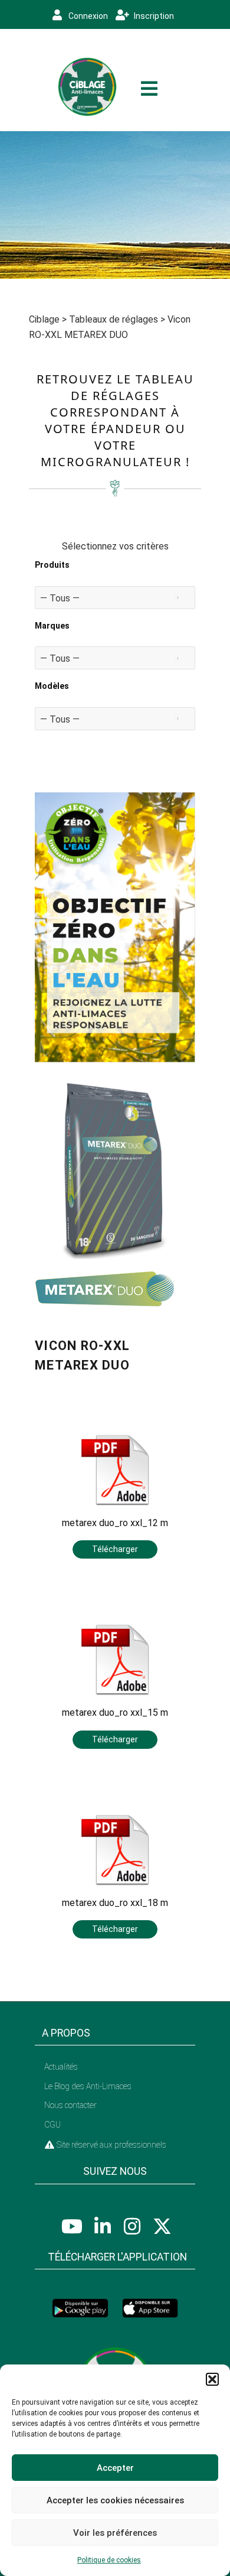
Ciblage (44, 319)
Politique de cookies (109, 2560)
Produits (52, 565)
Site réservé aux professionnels (111, 2145)
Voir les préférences (115, 2533)
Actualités (61, 2067)
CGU (52, 2125)
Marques (52, 626)
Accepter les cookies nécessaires (115, 2500)
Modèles (52, 686)
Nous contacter (70, 2105)
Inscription (153, 16)
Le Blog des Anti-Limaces (88, 2086)
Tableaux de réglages (114, 319)
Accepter (115, 2468)
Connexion (87, 16)
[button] (212, 2379)
